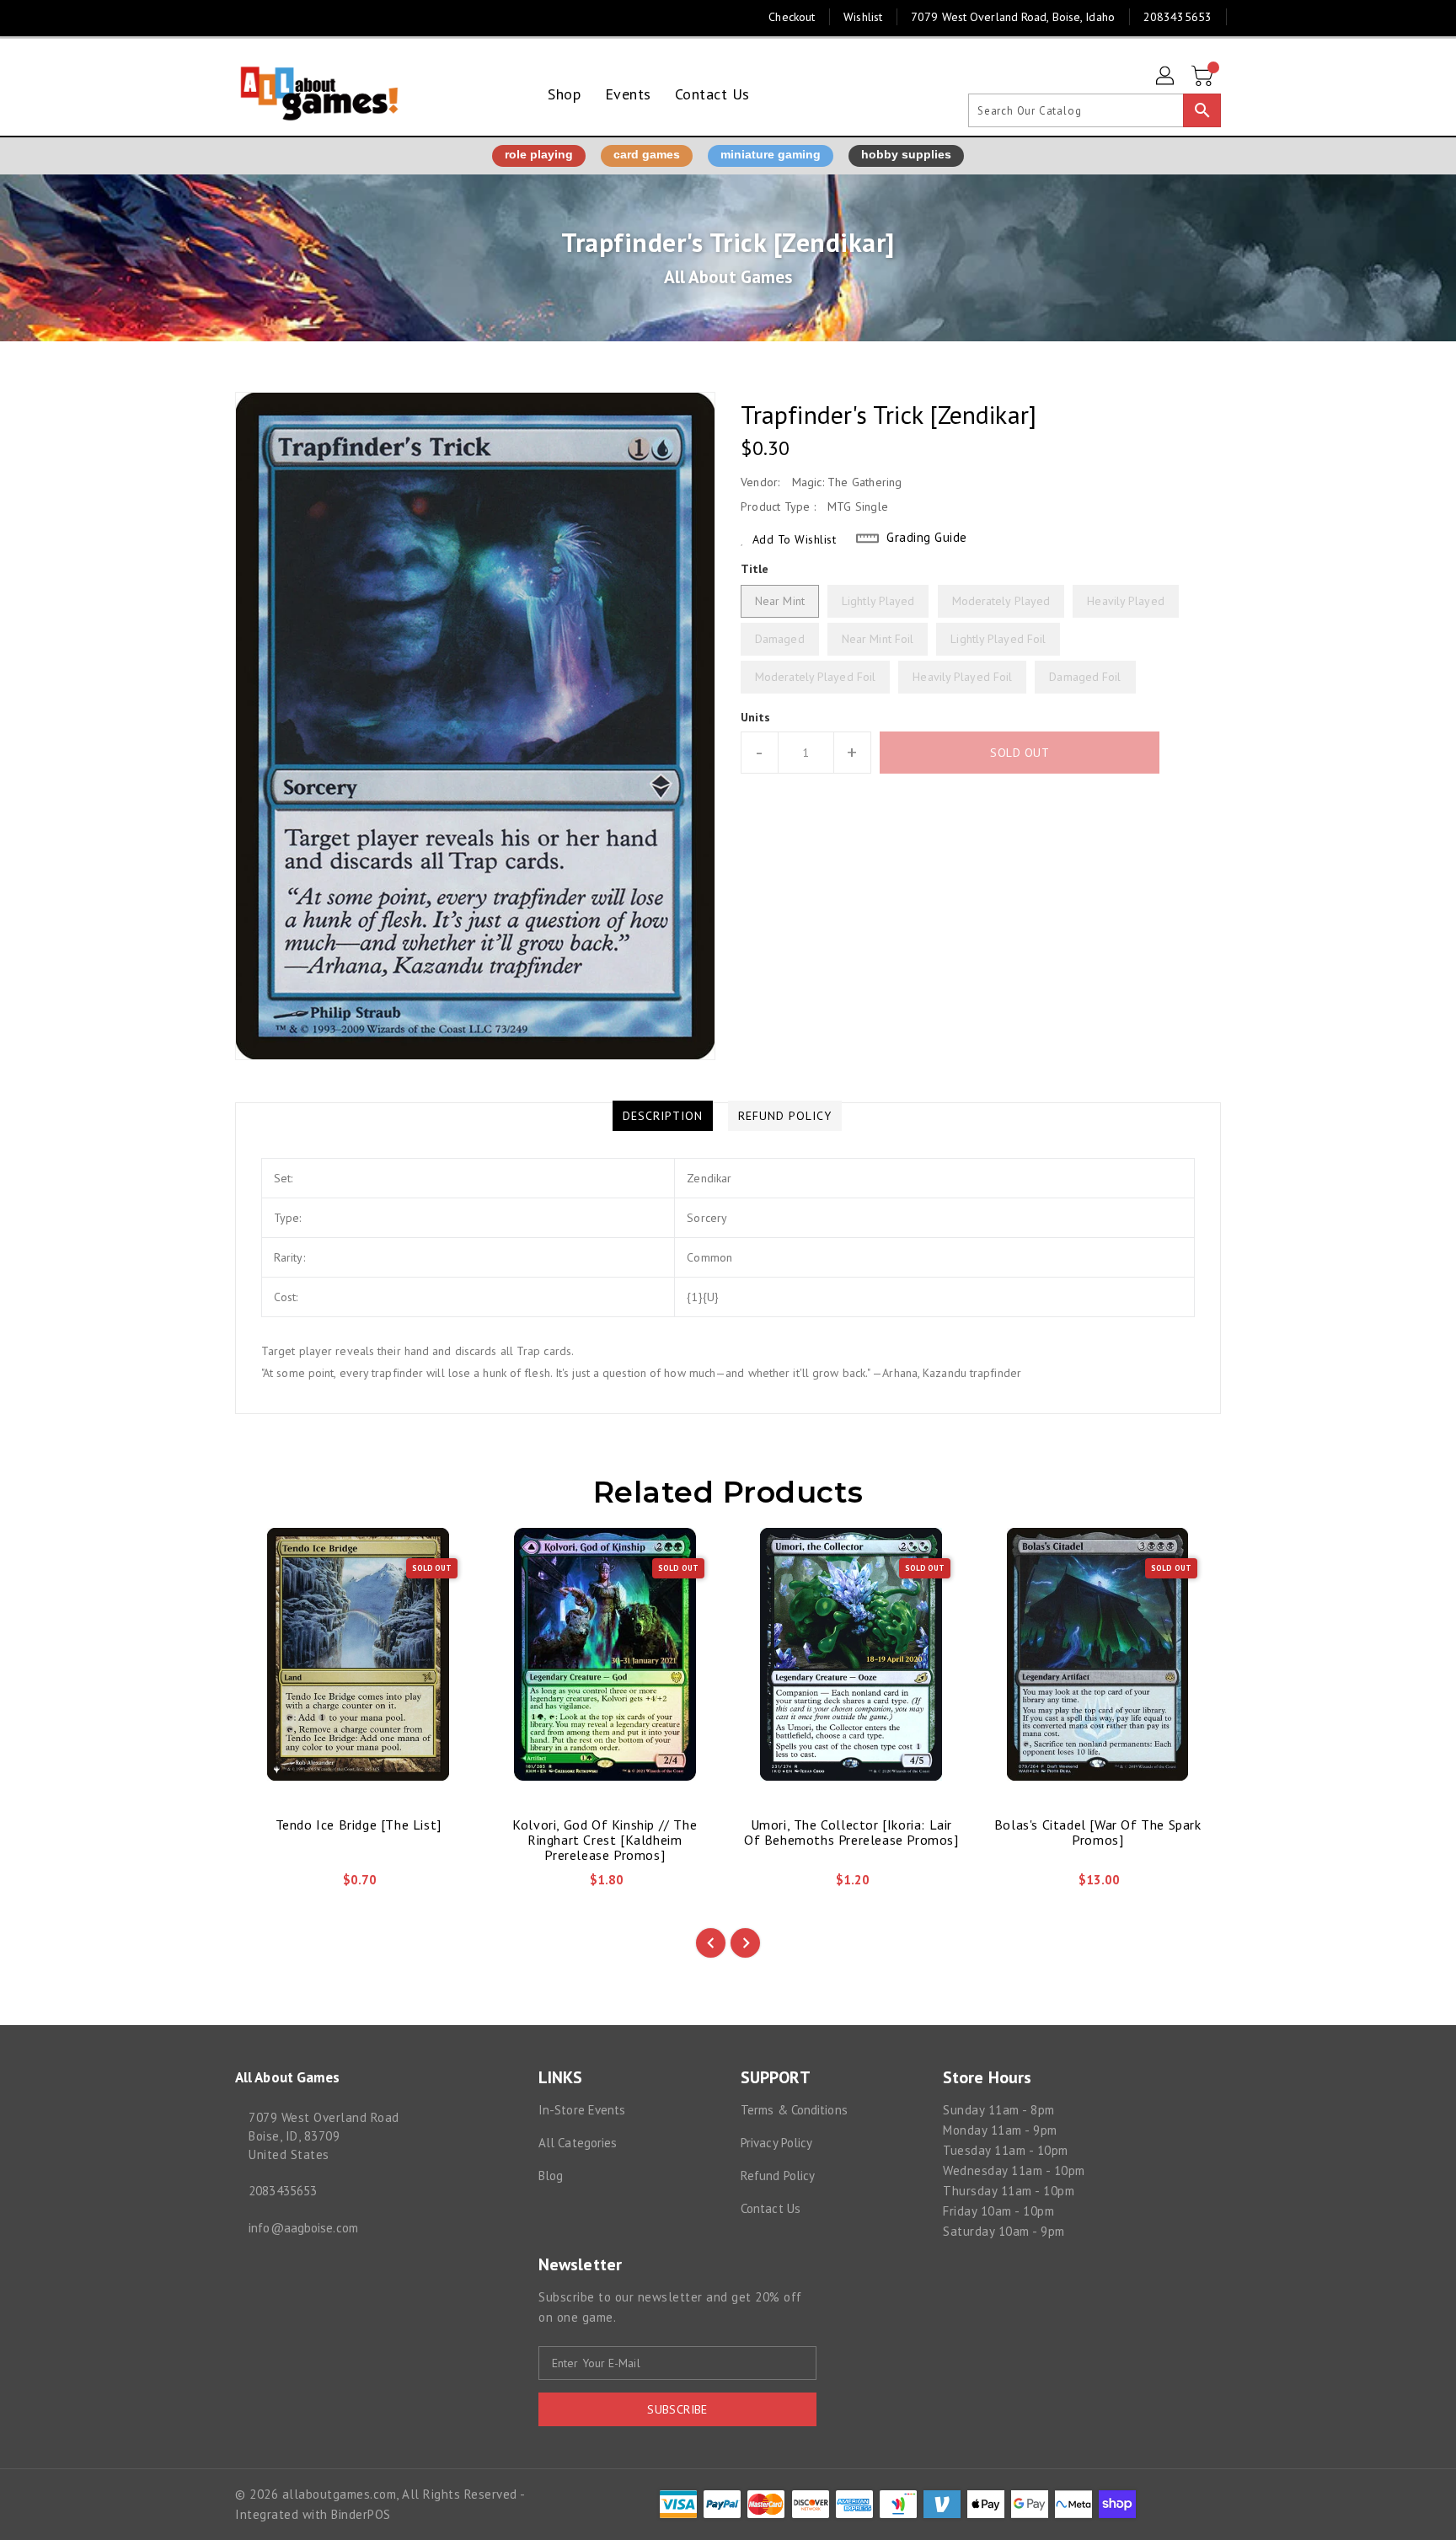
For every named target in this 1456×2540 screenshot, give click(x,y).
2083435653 (283, 2191)
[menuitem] (564, 94)
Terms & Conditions (794, 2110)
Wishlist (863, 17)
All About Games (728, 277)
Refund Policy (778, 2176)
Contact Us (771, 2208)
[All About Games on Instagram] (244, 17)
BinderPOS (361, 2514)
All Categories (578, 2143)
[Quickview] (262, 1886)
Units (756, 717)
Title (755, 569)
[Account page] (1166, 77)
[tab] (663, 1116)
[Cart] (1204, 77)
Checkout (792, 17)
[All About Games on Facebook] (211, 17)
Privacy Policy (776, 2143)
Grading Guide (927, 537)
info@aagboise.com (303, 2228)
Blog (551, 2176)
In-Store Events (582, 2110)
